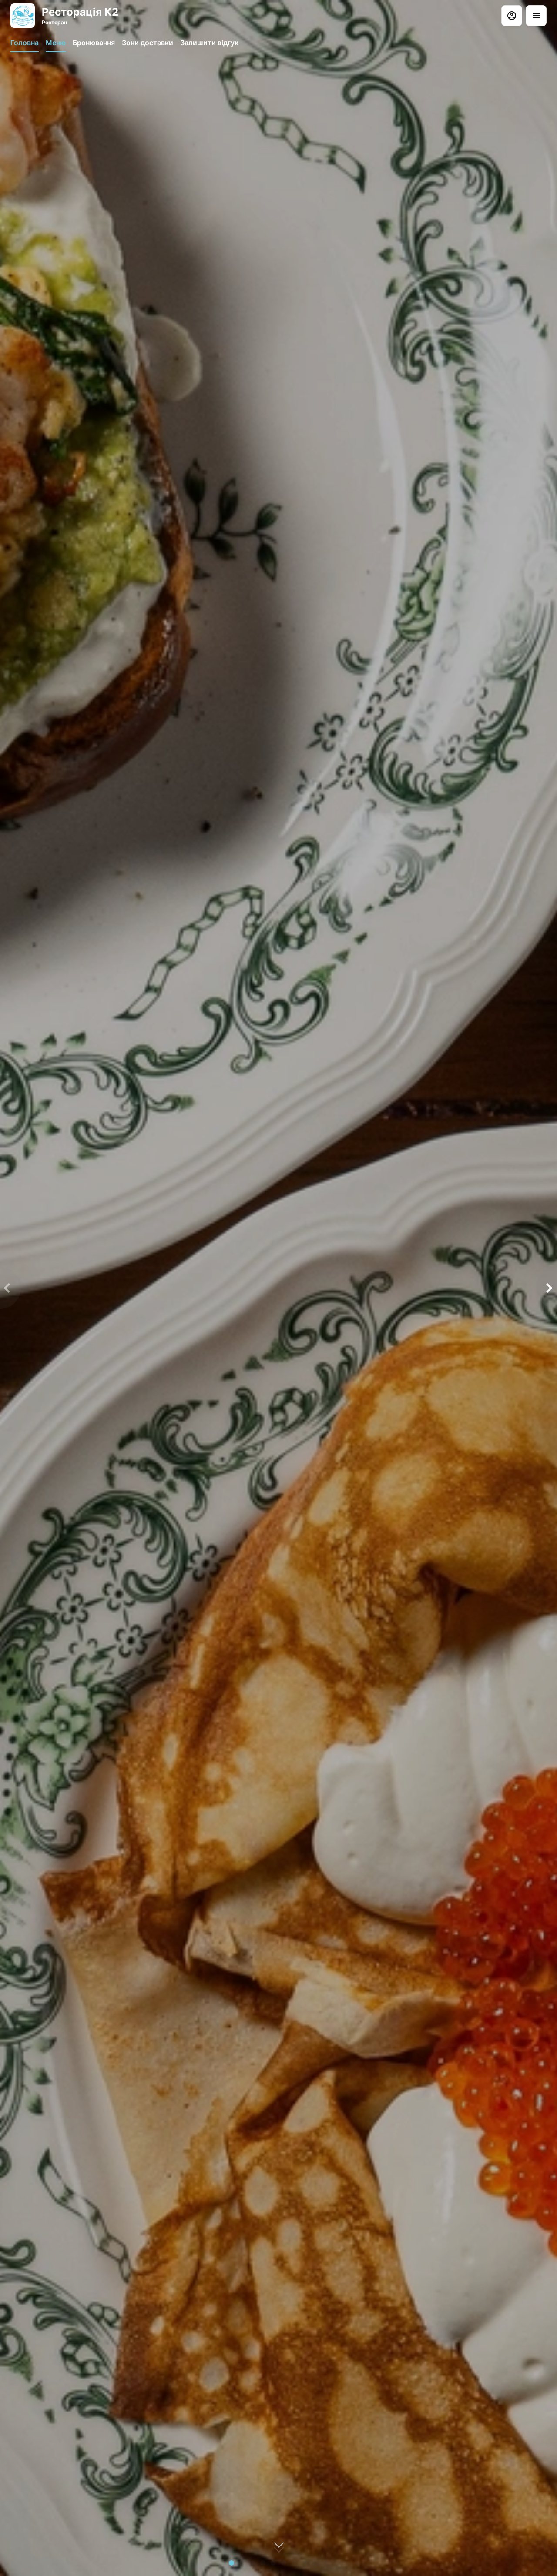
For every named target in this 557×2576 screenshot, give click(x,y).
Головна (25, 43)
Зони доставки (148, 43)
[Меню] (536, 16)
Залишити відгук (209, 43)
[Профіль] (512, 16)
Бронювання (94, 43)
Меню (56, 43)
